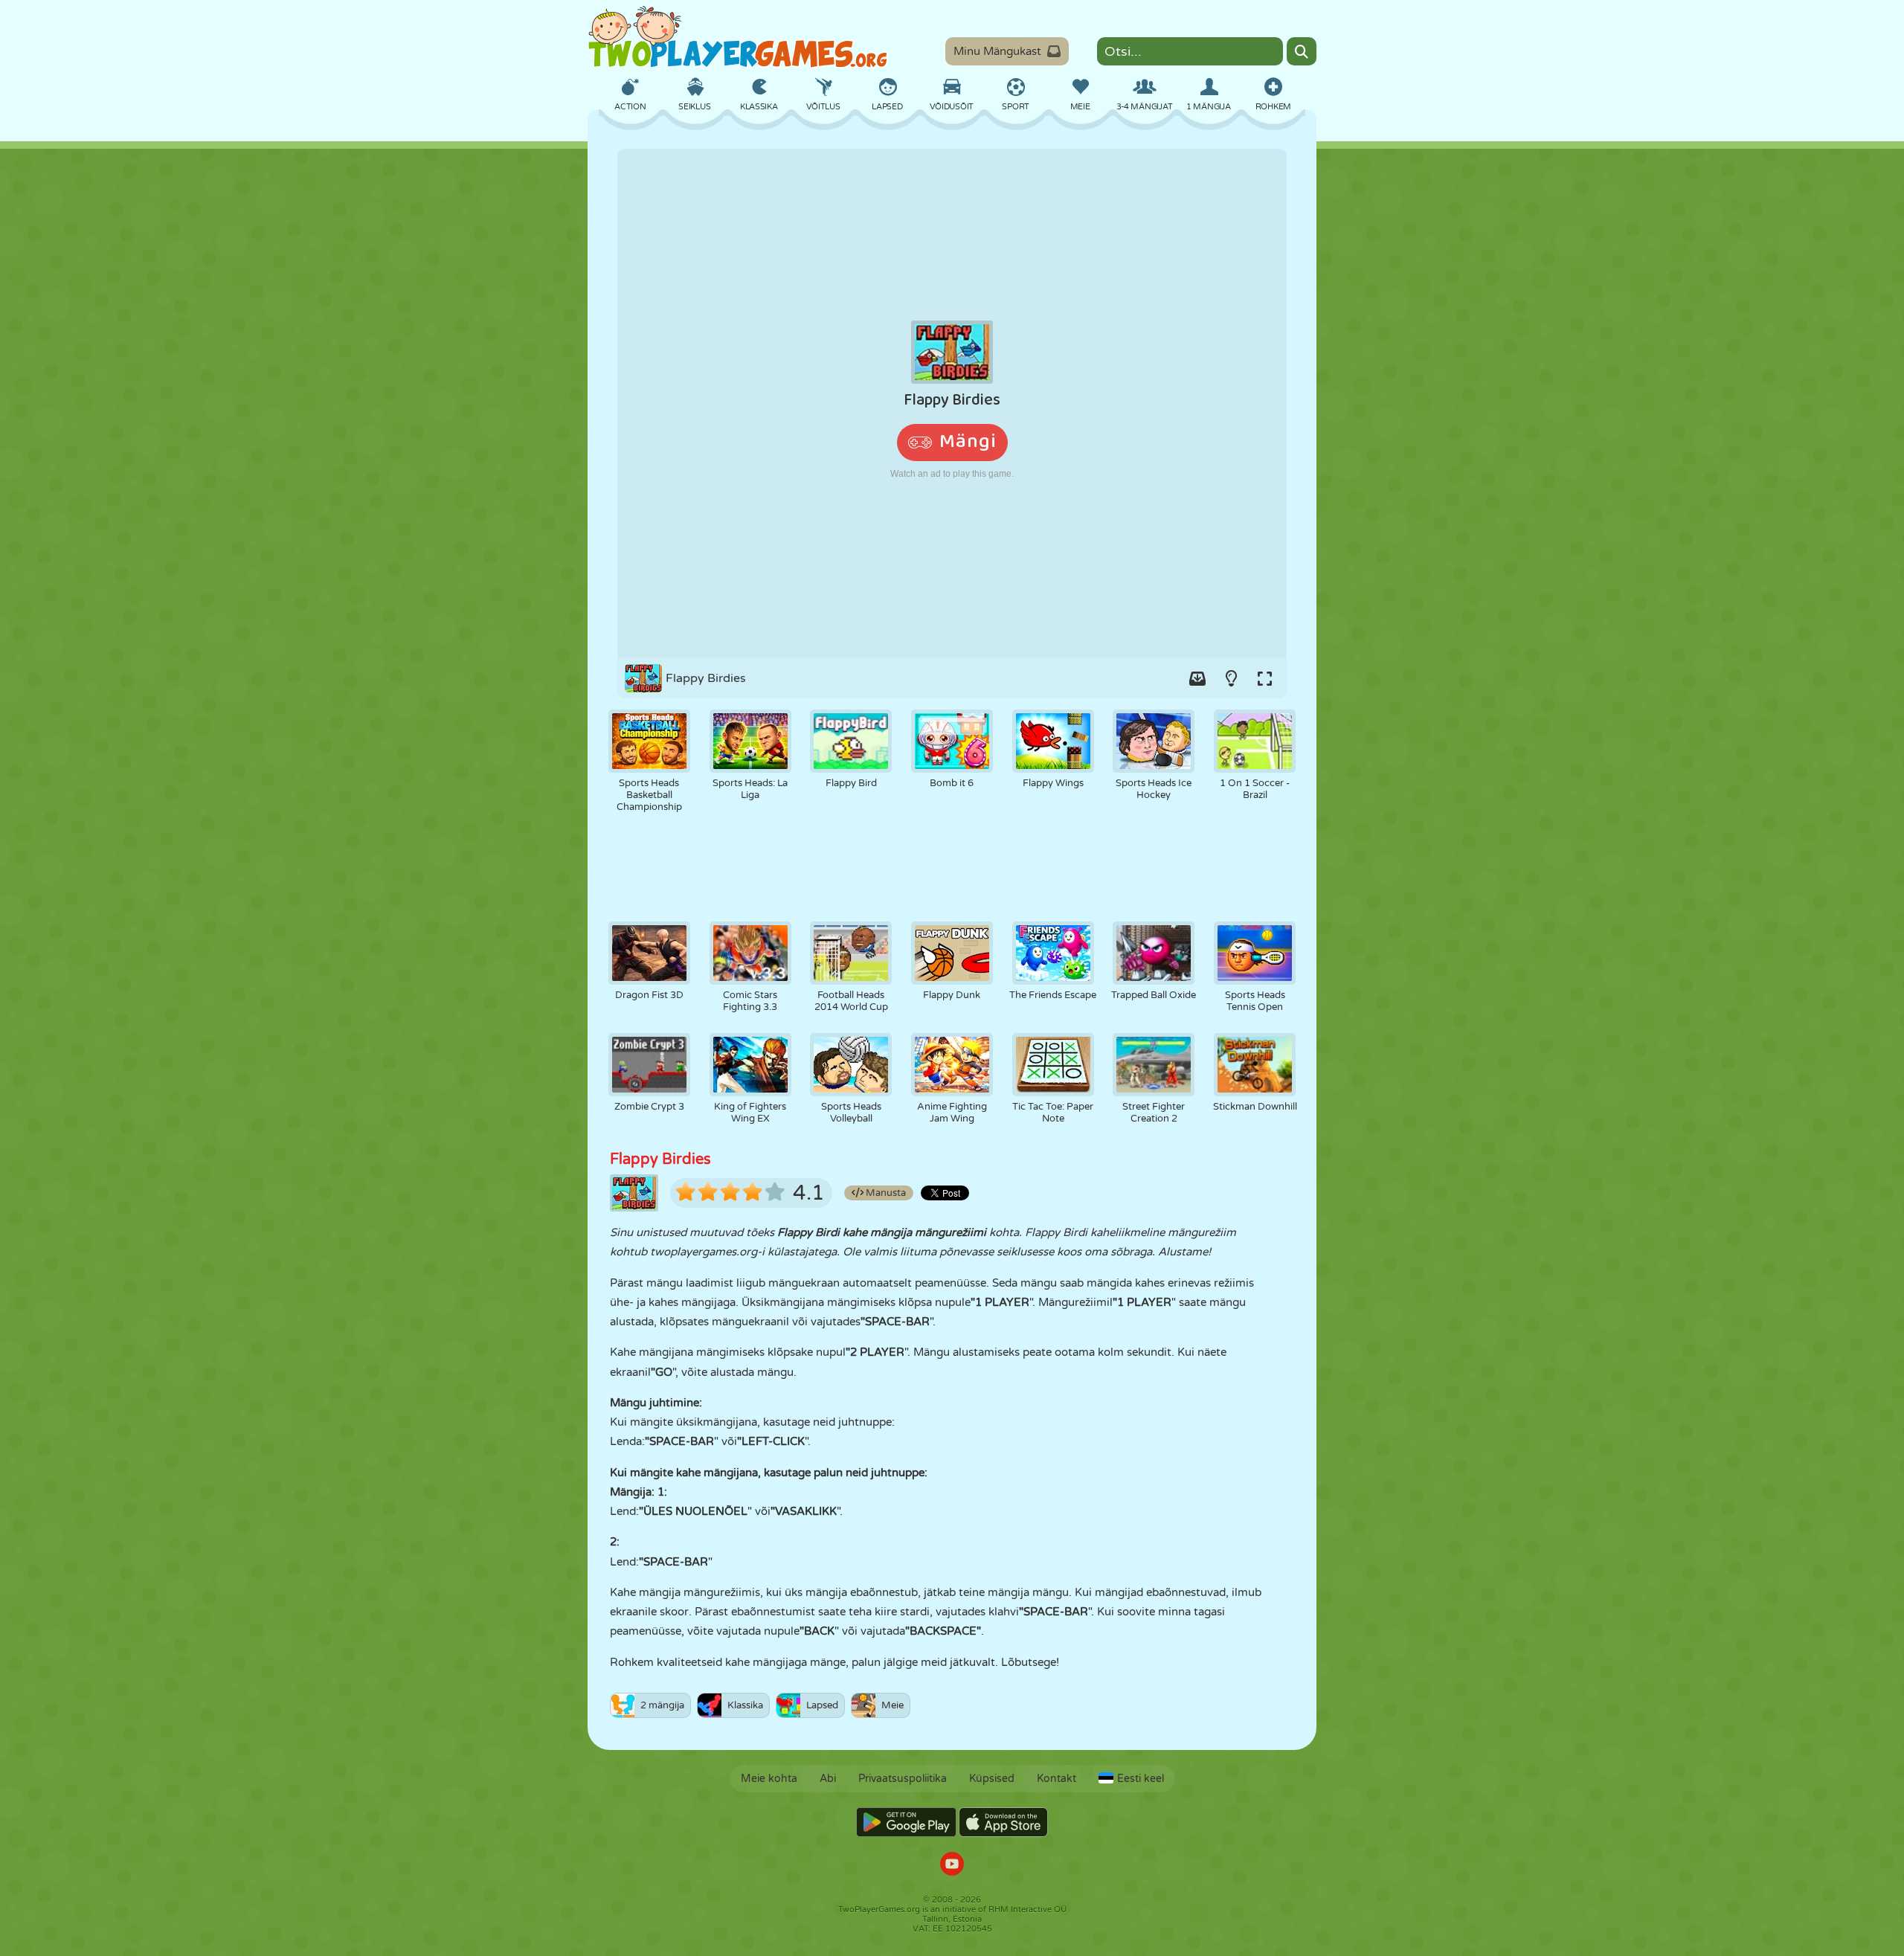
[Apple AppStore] (1003, 1822)
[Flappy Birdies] (952, 403)
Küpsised (992, 1779)
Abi (828, 1779)
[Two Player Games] (738, 37)
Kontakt (1056, 1779)
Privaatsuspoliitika (903, 1779)
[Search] (1302, 51)
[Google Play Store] (906, 1822)
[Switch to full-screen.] (1264, 678)
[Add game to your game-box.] (1197, 678)
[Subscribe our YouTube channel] (952, 1866)
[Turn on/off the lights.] (1231, 678)
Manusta (885, 1193)
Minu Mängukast (997, 51)
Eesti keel (1141, 1779)
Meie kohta (769, 1779)
